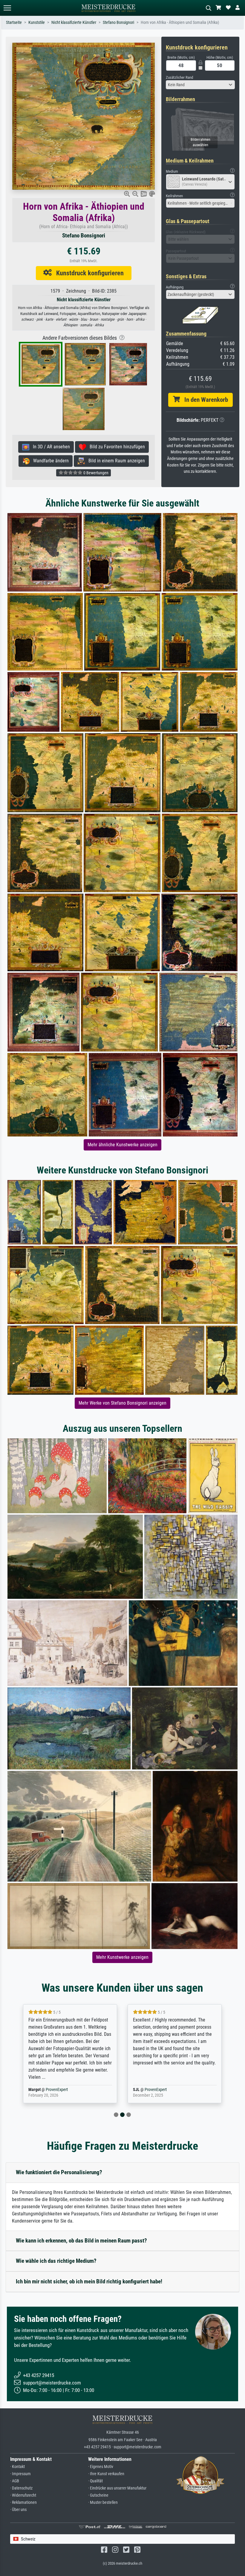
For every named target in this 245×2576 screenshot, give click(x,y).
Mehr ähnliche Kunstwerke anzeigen (122, 1145)
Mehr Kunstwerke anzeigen (122, 1957)
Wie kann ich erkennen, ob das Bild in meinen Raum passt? (81, 2241)
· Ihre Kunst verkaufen (106, 2474)
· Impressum (20, 2474)
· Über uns (18, 2510)
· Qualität (95, 2481)
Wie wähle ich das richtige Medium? (56, 2261)
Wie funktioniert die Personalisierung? (59, 2172)
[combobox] (200, 85)
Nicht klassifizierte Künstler (74, 23)
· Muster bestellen (103, 2502)
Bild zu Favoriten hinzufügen (115, 447)
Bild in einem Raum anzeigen (115, 461)
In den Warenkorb (204, 400)
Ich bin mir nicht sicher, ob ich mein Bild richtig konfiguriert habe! (89, 2281)
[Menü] (7, 8)
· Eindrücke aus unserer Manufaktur (117, 2488)
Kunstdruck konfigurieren (88, 273)
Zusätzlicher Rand (179, 77)
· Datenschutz (21, 2488)
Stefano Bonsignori (118, 23)
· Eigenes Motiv (101, 2467)
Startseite (14, 23)
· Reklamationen (23, 2502)
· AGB (15, 2481)
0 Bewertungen (95, 473)
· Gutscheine (98, 2495)
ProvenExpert (49, 2090)
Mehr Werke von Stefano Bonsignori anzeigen (122, 1403)
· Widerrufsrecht (23, 2495)
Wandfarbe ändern (49, 461)
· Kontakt (17, 2467)
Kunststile (37, 23)
